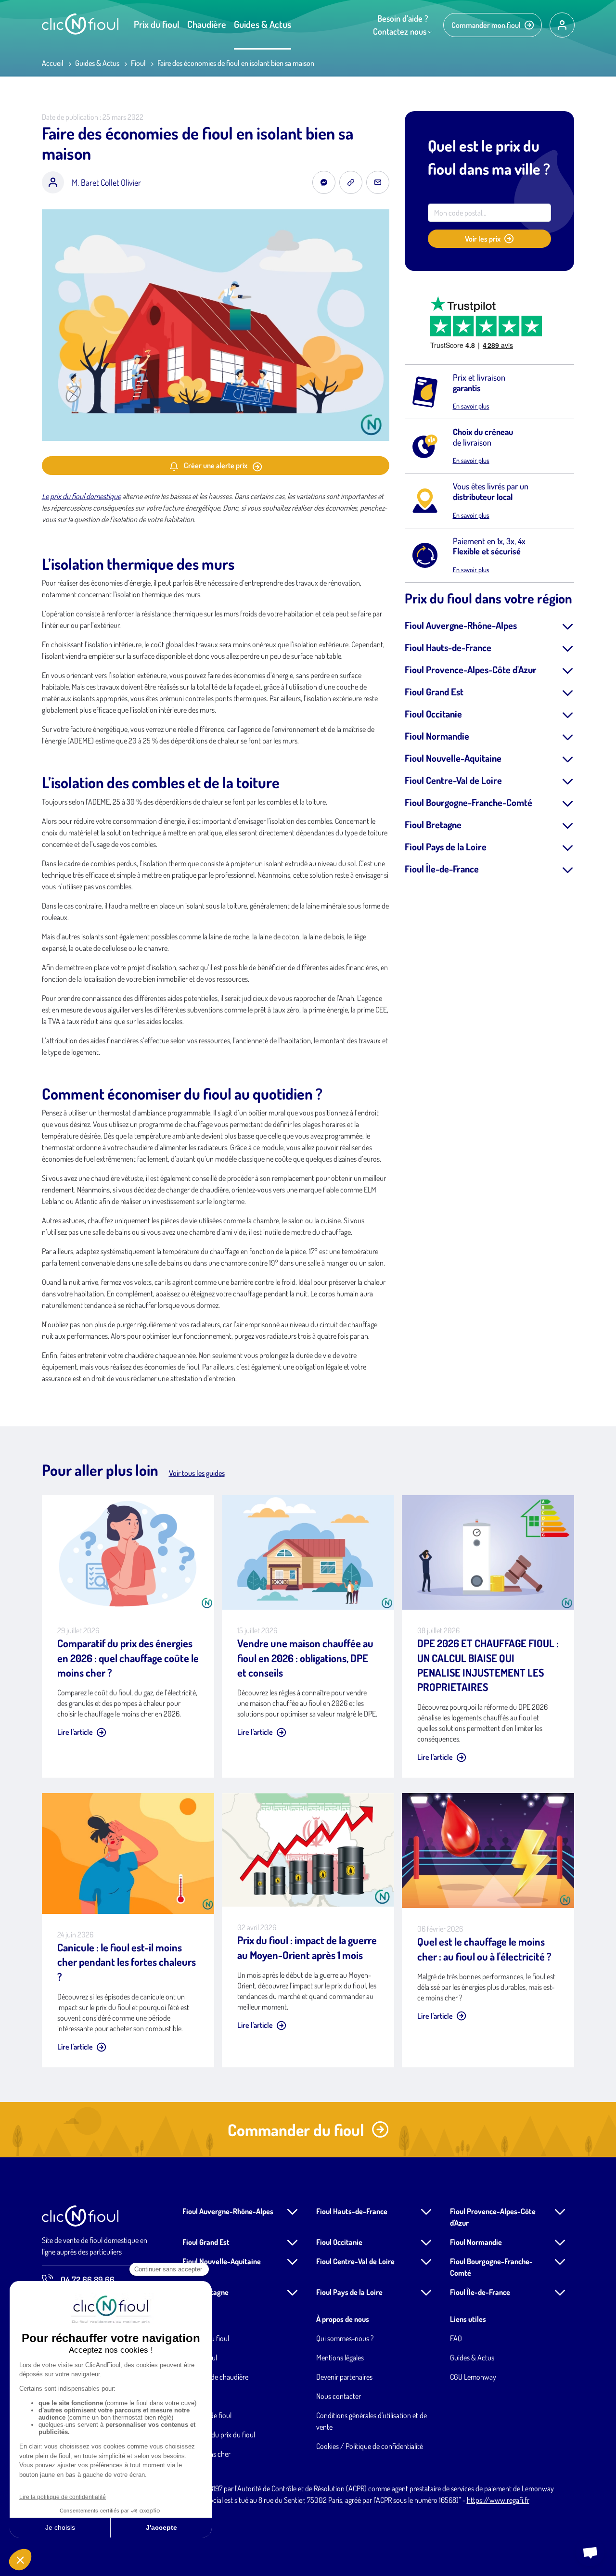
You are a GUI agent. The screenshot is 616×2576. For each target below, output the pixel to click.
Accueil (53, 63)
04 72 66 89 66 (88, 2280)
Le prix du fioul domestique (81, 496)
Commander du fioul (296, 2130)
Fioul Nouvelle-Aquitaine (453, 758)
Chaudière (207, 24)
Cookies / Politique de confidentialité (370, 2446)
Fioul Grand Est (434, 692)
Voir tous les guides (197, 1473)
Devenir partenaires (344, 2377)
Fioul (138, 63)
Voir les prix (483, 239)
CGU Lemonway (473, 2377)
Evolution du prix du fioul (219, 2435)
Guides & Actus (263, 24)
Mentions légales (340, 2358)
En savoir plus (471, 406)
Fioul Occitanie (433, 714)
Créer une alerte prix (216, 465)
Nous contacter (339, 2396)
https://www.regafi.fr (498, 2500)
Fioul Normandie (437, 736)
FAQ (456, 2338)
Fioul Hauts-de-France (448, 647)
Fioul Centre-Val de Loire (453, 780)
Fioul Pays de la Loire (446, 846)
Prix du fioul (157, 24)
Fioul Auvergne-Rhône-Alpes (461, 625)
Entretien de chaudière (215, 2377)
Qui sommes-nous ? (345, 2338)
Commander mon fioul (486, 25)
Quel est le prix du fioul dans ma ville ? (489, 157)
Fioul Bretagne (433, 824)
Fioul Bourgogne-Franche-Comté (468, 802)
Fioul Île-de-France (442, 869)
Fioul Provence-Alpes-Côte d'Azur (471, 669)
